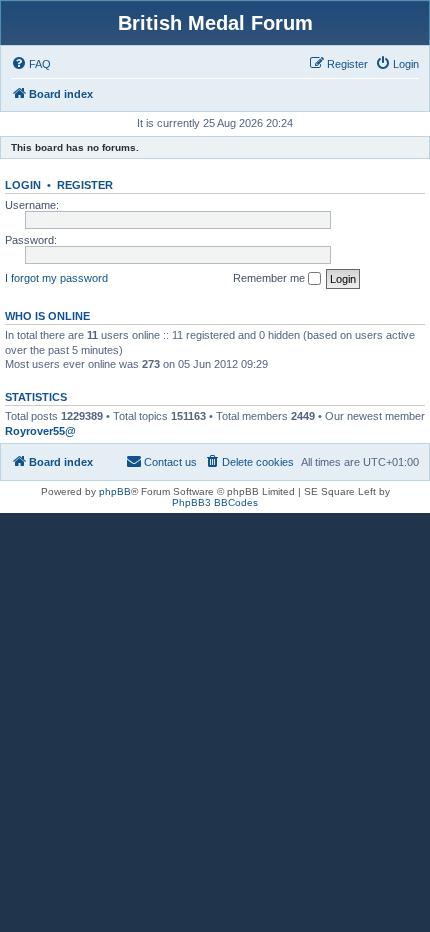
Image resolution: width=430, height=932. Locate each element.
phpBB (115, 491)
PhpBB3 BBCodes (215, 502)
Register (85, 185)
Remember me (270, 278)
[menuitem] (31, 64)
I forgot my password (56, 278)
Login (23, 185)
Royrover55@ (40, 431)
